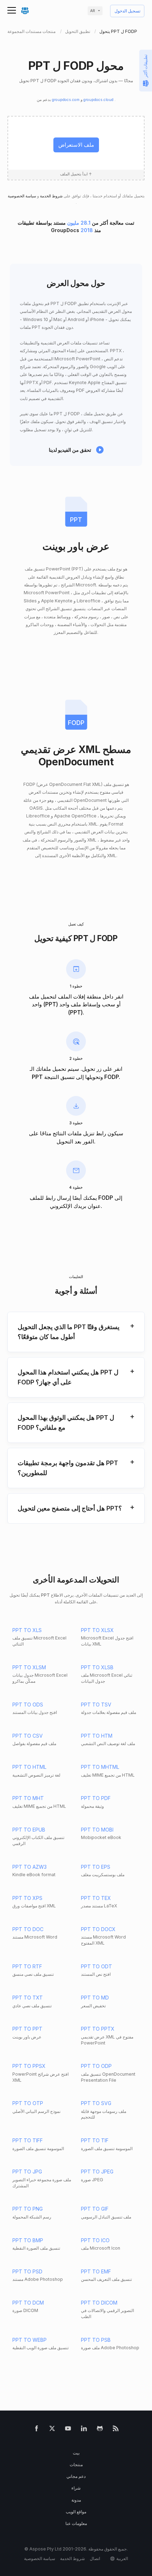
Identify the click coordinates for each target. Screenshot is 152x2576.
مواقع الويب (76, 2512)
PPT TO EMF (96, 2271)
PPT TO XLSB (97, 1667)
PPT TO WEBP (30, 2340)
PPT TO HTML (29, 1767)
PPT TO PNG (28, 2209)
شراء (76, 2488)
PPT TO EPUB (29, 1830)
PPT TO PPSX (29, 2066)
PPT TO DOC (28, 1929)
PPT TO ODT (97, 1966)
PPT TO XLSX (97, 1630)
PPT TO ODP (96, 2066)
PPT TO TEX (96, 1898)
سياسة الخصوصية (22, 196)
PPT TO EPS (96, 1867)
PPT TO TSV (96, 1705)
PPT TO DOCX (98, 1929)
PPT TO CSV (28, 1736)
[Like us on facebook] (37, 2430)
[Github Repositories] (100, 2430)
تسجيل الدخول (127, 11)
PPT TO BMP (28, 2240)
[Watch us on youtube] (68, 2430)
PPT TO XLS (27, 1630)
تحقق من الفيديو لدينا (70, 450)
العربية (122, 2558)
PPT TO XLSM (29, 1667)
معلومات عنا (76, 2523)
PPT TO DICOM (99, 2303)
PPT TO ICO (95, 2240)
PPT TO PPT (27, 2029)
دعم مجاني (76, 2476)
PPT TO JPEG (97, 2172)
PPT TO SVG (96, 2103)
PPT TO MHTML (100, 1767)
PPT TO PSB (96, 2340)
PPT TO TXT (28, 1998)
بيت (76, 2453)
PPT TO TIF (95, 2140)
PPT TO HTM (97, 1736)
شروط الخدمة (51, 196)
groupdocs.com (66, 100)
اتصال (95, 2558)
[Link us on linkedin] (84, 2430)
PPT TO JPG (27, 2172)
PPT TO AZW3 (30, 1867)
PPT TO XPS (27, 1898)
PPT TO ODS (28, 1705)
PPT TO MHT (28, 1798)
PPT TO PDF (96, 1798)
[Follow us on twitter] (52, 2430)
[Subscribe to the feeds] (116, 2430)
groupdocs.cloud (99, 100)
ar (93, 11)
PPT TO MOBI (97, 1830)
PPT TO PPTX (98, 2029)
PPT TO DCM (28, 2303)
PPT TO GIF (95, 2209)
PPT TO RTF (27, 1966)
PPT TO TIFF (28, 2140)
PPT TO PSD (27, 2271)
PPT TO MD (95, 1998)
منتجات (76, 2465)
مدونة (76, 2500)
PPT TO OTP (28, 2103)
